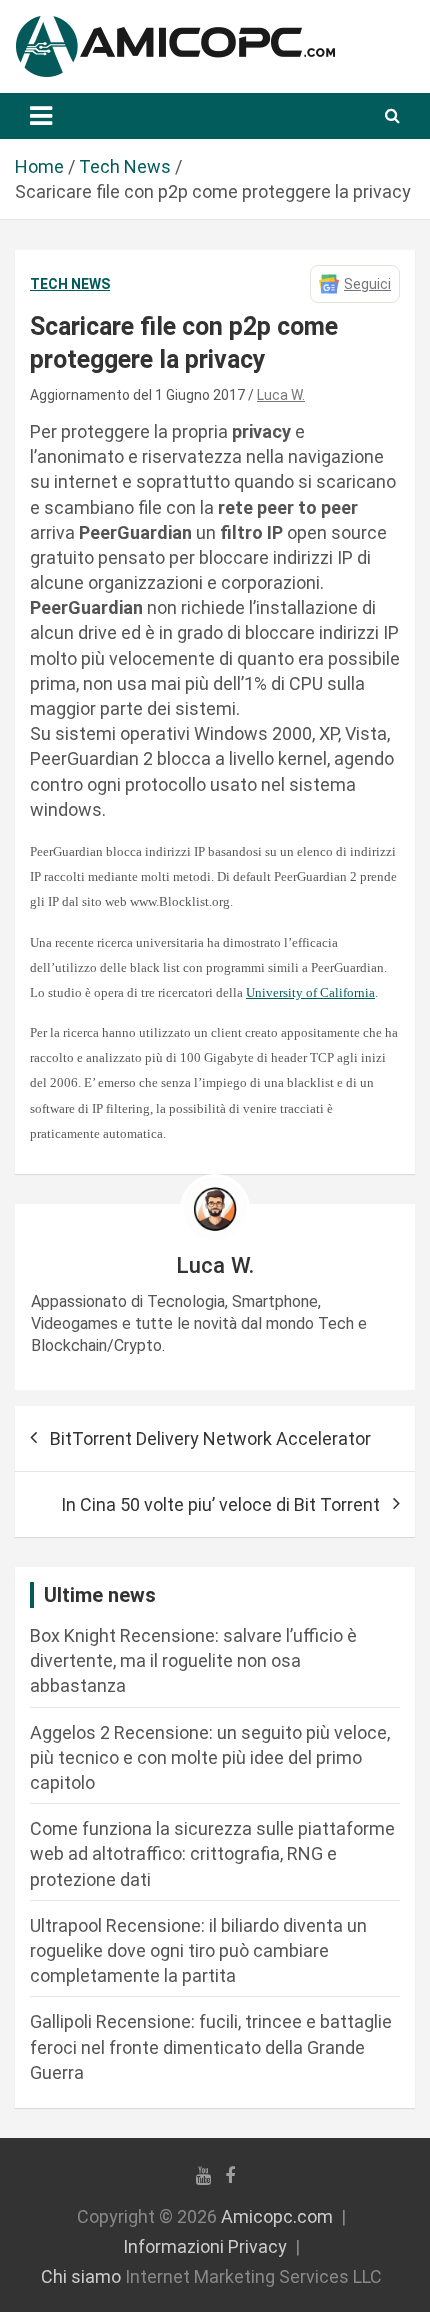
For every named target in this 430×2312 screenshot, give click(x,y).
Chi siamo (81, 2276)
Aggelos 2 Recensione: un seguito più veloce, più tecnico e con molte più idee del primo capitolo (210, 1757)
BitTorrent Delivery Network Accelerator (210, 1438)
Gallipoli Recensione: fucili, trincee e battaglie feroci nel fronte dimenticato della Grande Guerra (211, 2046)
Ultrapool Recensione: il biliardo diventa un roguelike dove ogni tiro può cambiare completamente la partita (198, 1950)
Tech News (70, 284)
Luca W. (281, 395)
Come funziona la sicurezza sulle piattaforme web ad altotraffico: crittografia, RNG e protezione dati (212, 1853)
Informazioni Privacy (205, 2246)
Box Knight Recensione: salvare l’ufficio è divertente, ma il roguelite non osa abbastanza (193, 1660)
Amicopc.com (277, 2216)
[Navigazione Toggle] (41, 116)
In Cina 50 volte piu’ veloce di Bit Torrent (220, 1504)
